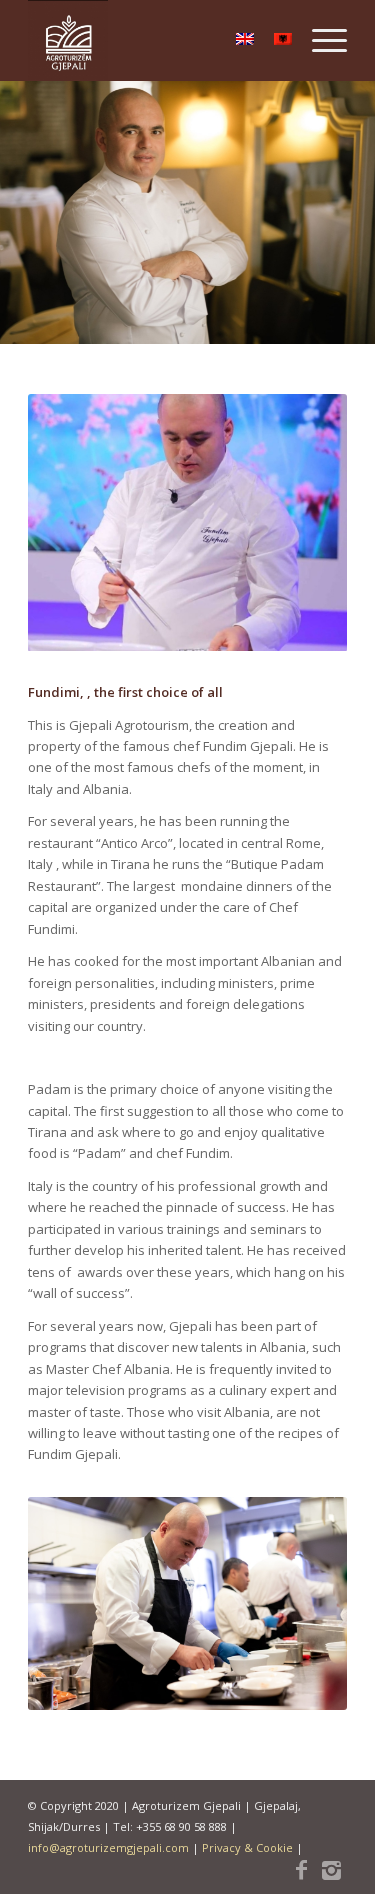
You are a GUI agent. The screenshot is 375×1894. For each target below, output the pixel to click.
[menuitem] (319, 40)
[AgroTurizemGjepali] (155, 40)
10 (260, 626)
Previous (73, 523)
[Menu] (319, 40)
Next (302, 523)
